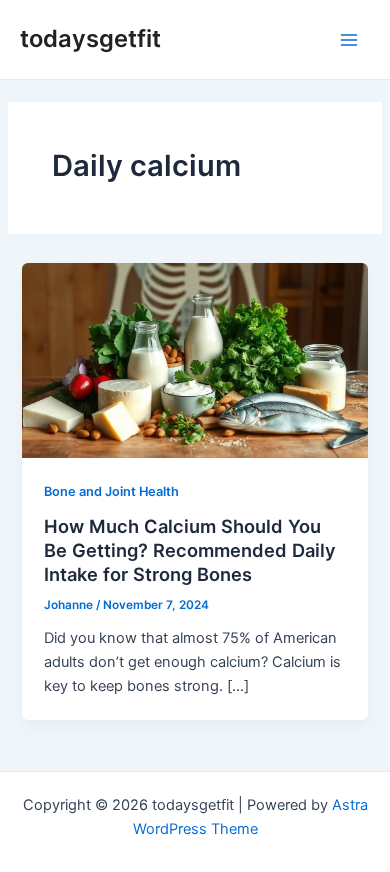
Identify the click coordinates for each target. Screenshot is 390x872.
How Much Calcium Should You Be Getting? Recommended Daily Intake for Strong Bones (190, 549)
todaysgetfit (90, 38)
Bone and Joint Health (111, 491)
